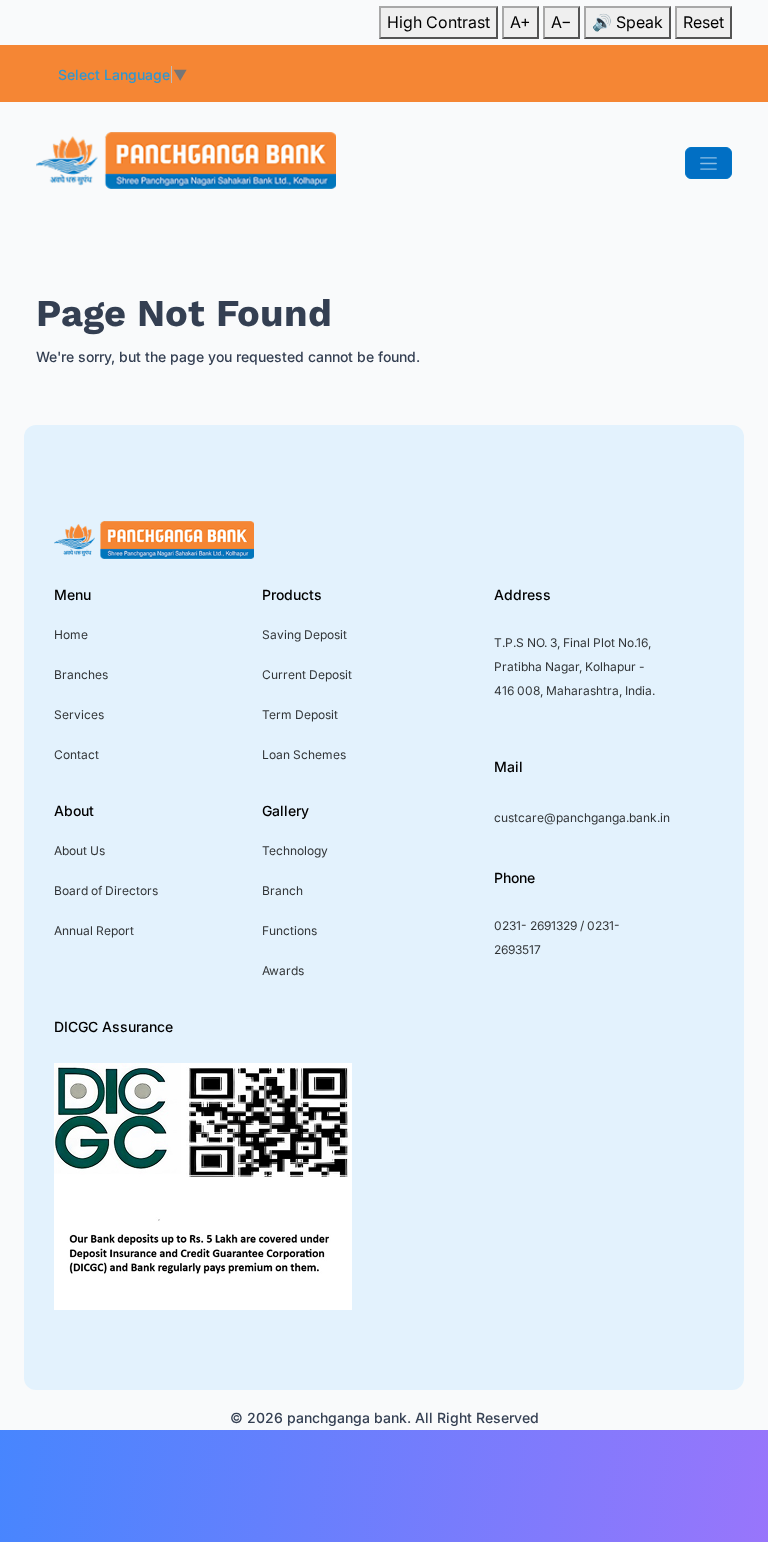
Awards (283, 970)
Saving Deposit (304, 634)
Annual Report (94, 930)
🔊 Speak (627, 22)
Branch (282, 890)
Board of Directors (106, 890)
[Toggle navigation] (708, 163)
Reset (703, 22)
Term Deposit (300, 714)
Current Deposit (307, 674)
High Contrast (438, 22)
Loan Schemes (304, 754)
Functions (289, 930)
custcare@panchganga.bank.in (582, 817)
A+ (520, 22)
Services (79, 714)
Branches (81, 674)
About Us (79, 850)
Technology (295, 850)
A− (561, 22)
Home (71, 634)
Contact (76, 754)
